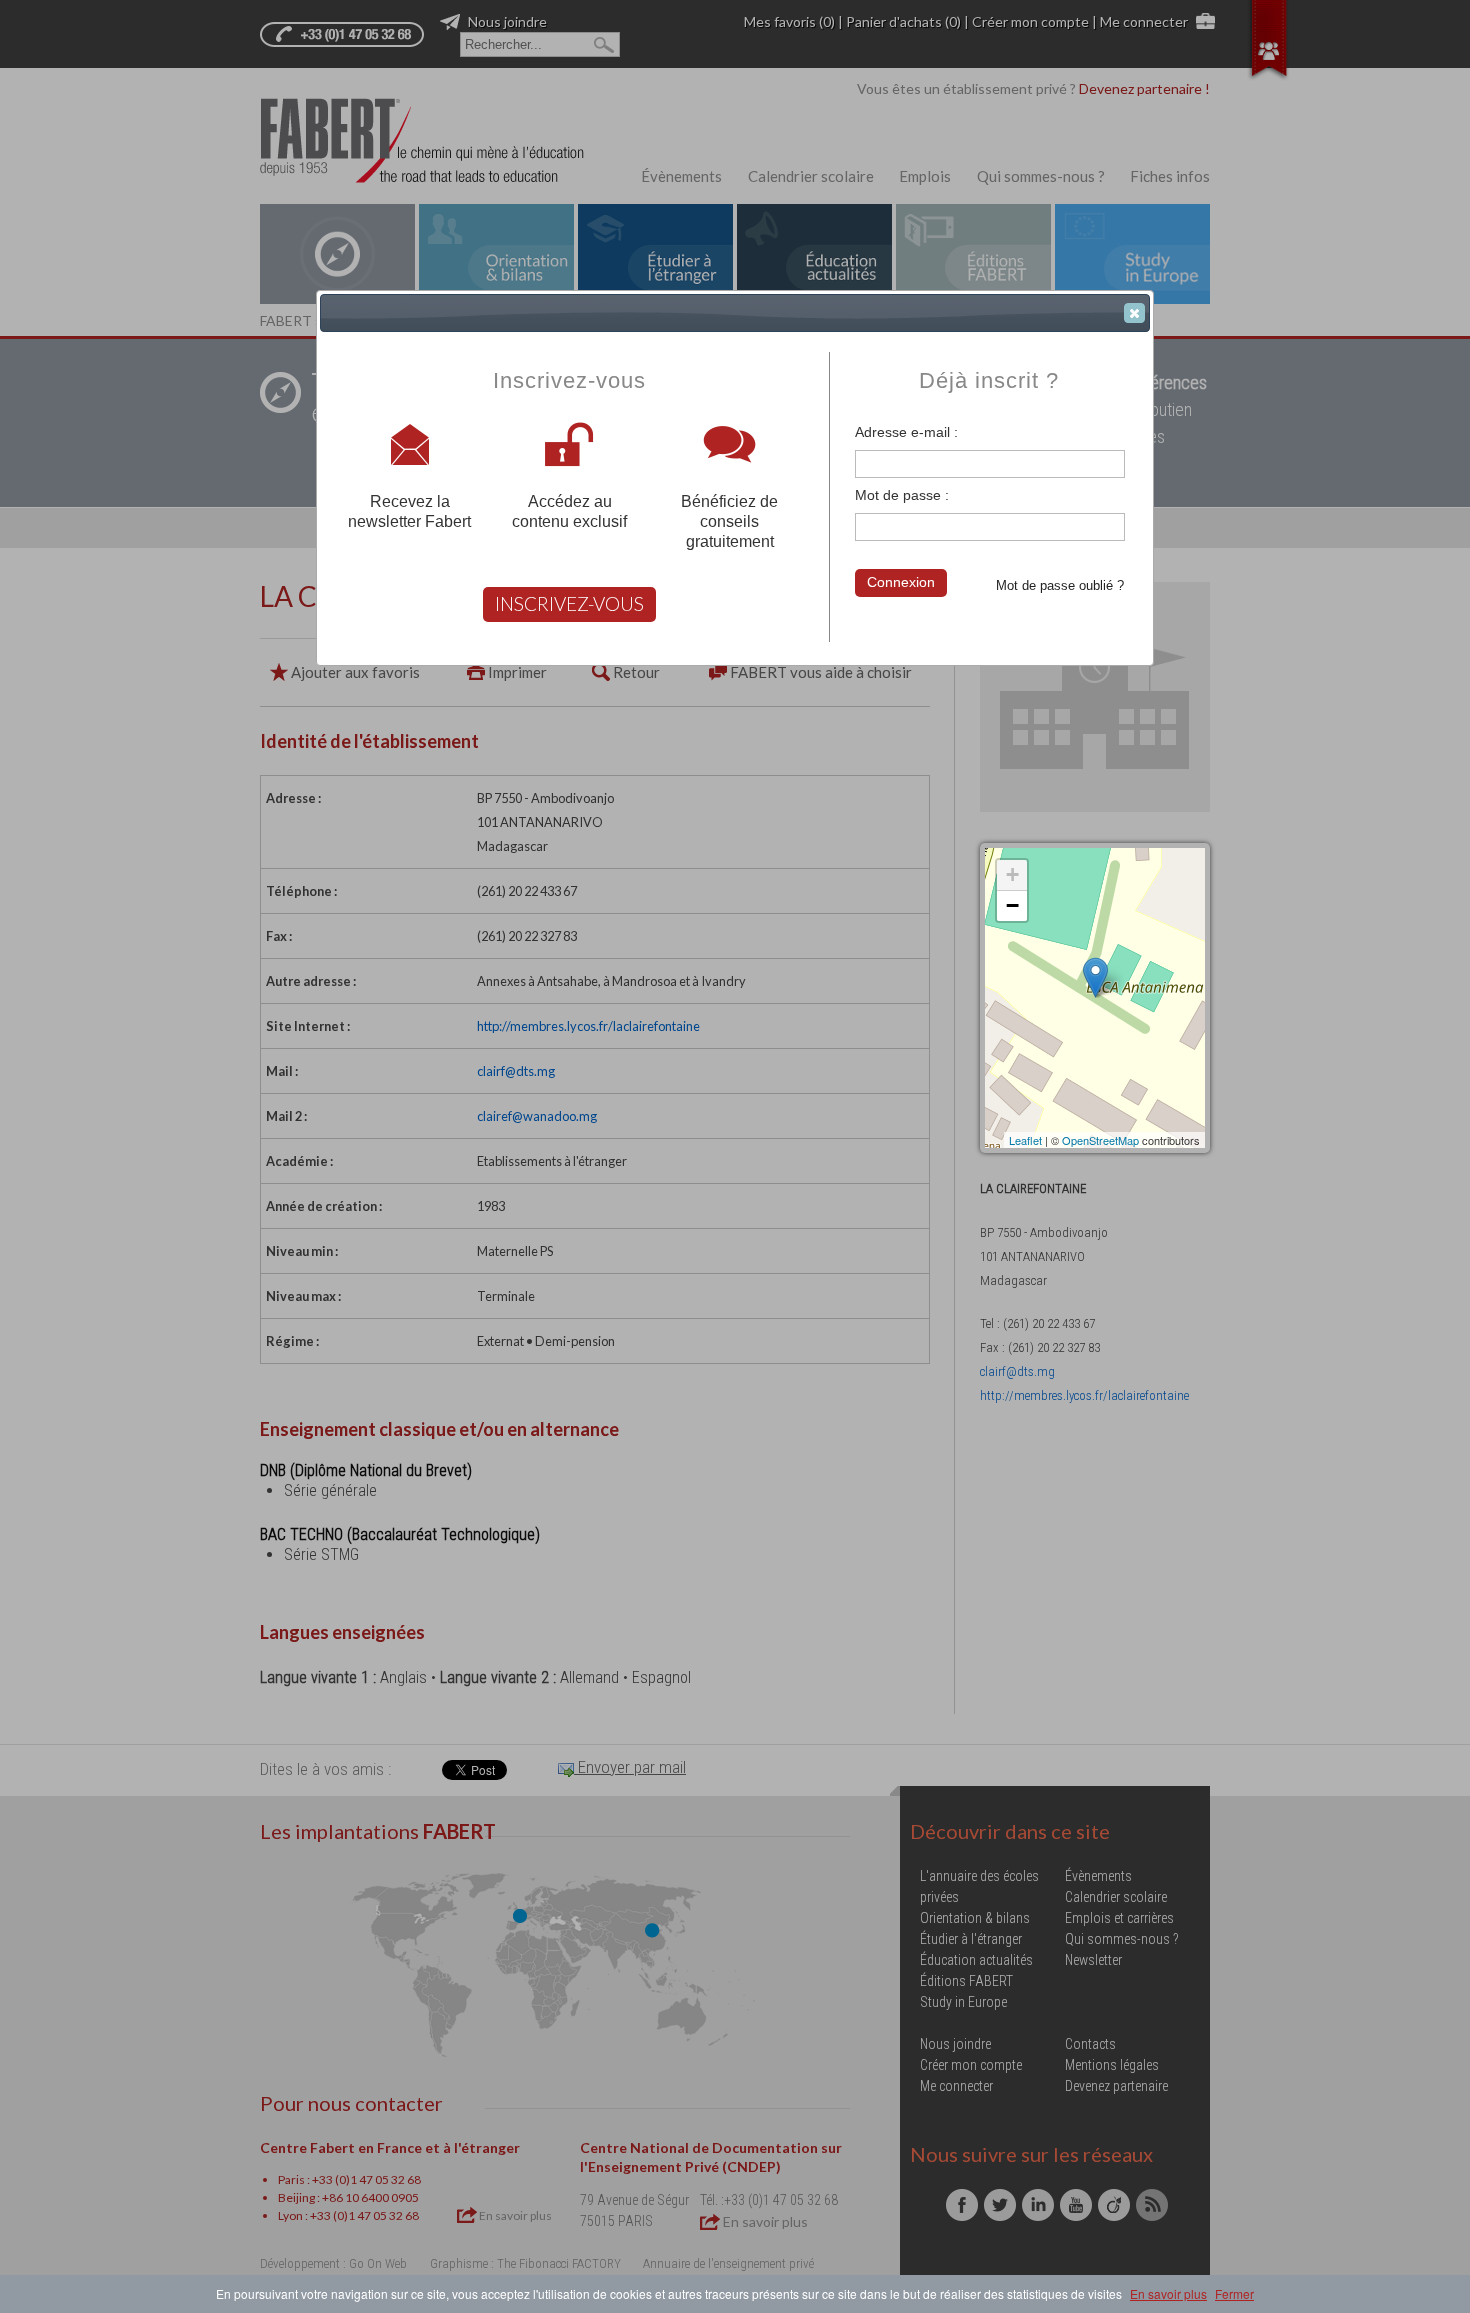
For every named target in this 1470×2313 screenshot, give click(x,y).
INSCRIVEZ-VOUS (569, 603)
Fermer (1234, 2293)
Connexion (901, 582)
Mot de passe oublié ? (1060, 585)
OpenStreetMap (1100, 1140)
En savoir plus (1168, 2293)
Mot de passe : (902, 495)
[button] (1134, 313)
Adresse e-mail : (906, 432)
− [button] (1012, 905)
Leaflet (1025, 1140)
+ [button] (1012, 874)
